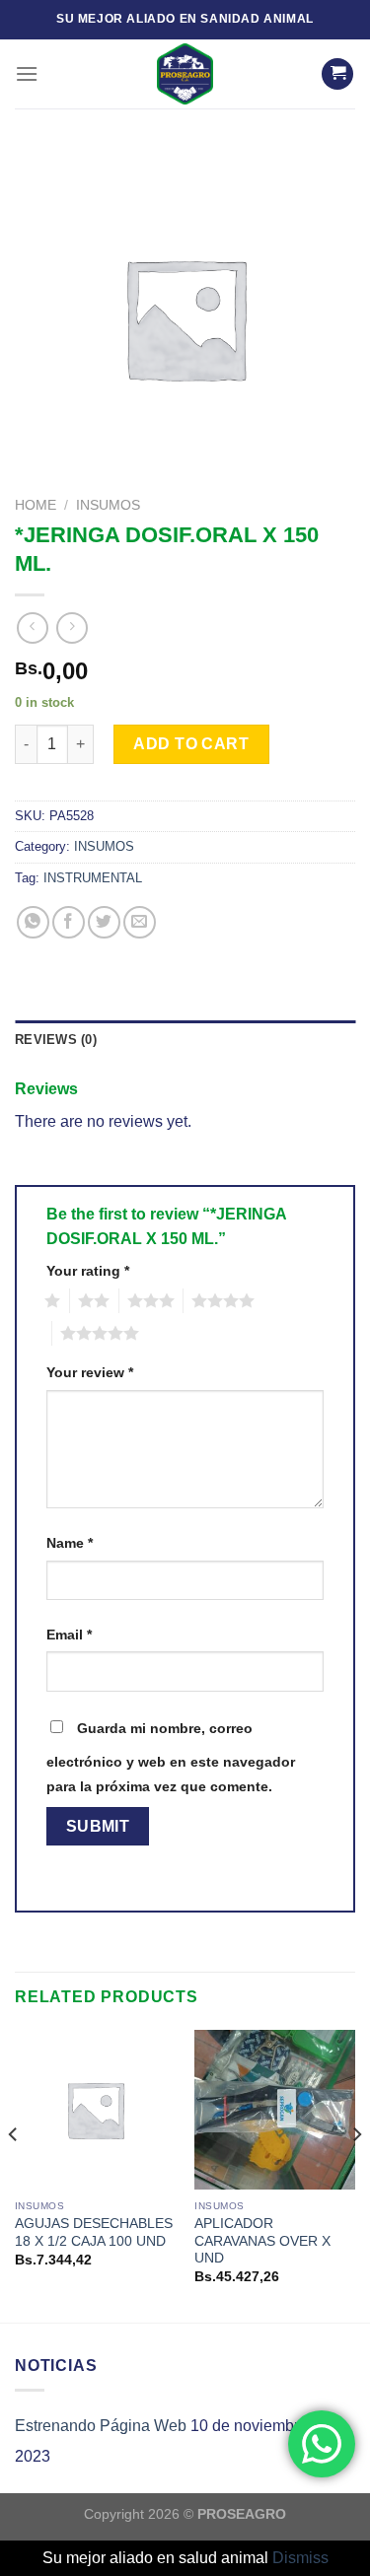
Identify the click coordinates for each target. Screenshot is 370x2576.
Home (36, 505)
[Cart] (337, 74)
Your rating (88, 1271)
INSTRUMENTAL (93, 878)
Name (70, 1543)
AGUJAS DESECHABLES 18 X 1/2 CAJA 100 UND (94, 2232)
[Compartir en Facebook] (69, 922)
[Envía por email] (140, 922)
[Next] (356, 2174)
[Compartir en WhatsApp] (33, 922)
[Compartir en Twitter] (104, 922)
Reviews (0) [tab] (56, 1040)
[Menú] (27, 73)
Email (69, 1635)
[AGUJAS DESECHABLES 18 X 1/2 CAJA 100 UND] (95, 2110)
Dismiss (300, 2558)
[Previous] (14, 2174)
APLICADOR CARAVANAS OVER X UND (262, 2241)
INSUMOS (108, 505)
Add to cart (191, 744)
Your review (90, 1372)
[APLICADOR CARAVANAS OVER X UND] (275, 2110)
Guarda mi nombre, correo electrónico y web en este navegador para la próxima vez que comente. (171, 1758)
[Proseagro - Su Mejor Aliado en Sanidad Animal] (185, 74)
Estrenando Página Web (101, 2426)
